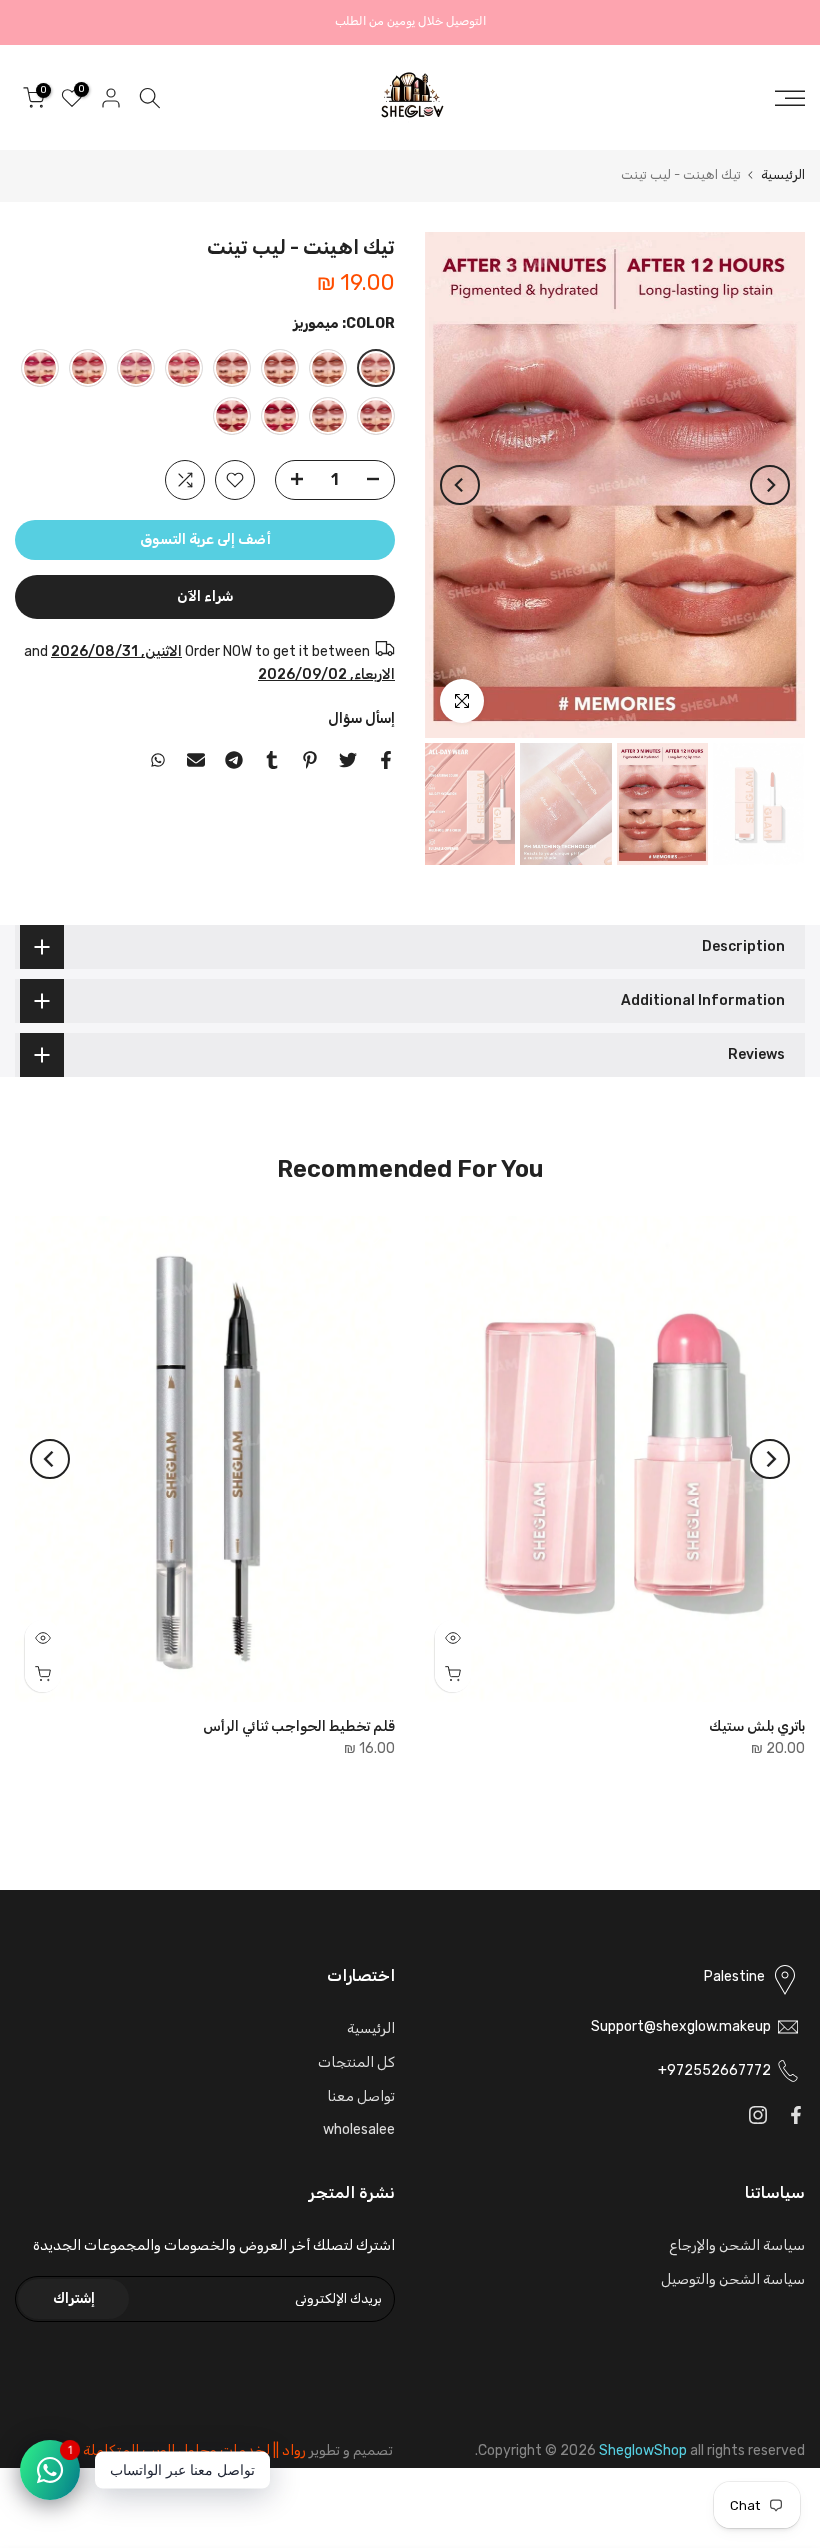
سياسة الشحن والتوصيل (733, 2279)
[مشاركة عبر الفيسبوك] (386, 760)
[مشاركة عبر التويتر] (348, 760)
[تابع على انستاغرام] (758, 2115)
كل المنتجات (356, 2062)
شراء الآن (205, 596)
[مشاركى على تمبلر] (272, 760)
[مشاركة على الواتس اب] (158, 760)
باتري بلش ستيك (757, 1725)
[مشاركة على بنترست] (310, 760)
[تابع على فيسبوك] (796, 2115)
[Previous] (770, 485)
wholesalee (359, 2129)
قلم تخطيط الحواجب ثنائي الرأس (299, 1725)
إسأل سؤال (361, 718)
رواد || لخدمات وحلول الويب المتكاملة (194, 2450)
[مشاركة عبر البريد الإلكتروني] (196, 760)
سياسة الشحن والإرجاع (737, 2245)
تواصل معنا (361, 2096)
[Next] (460, 485)
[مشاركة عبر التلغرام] (234, 760)
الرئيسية (783, 174)
